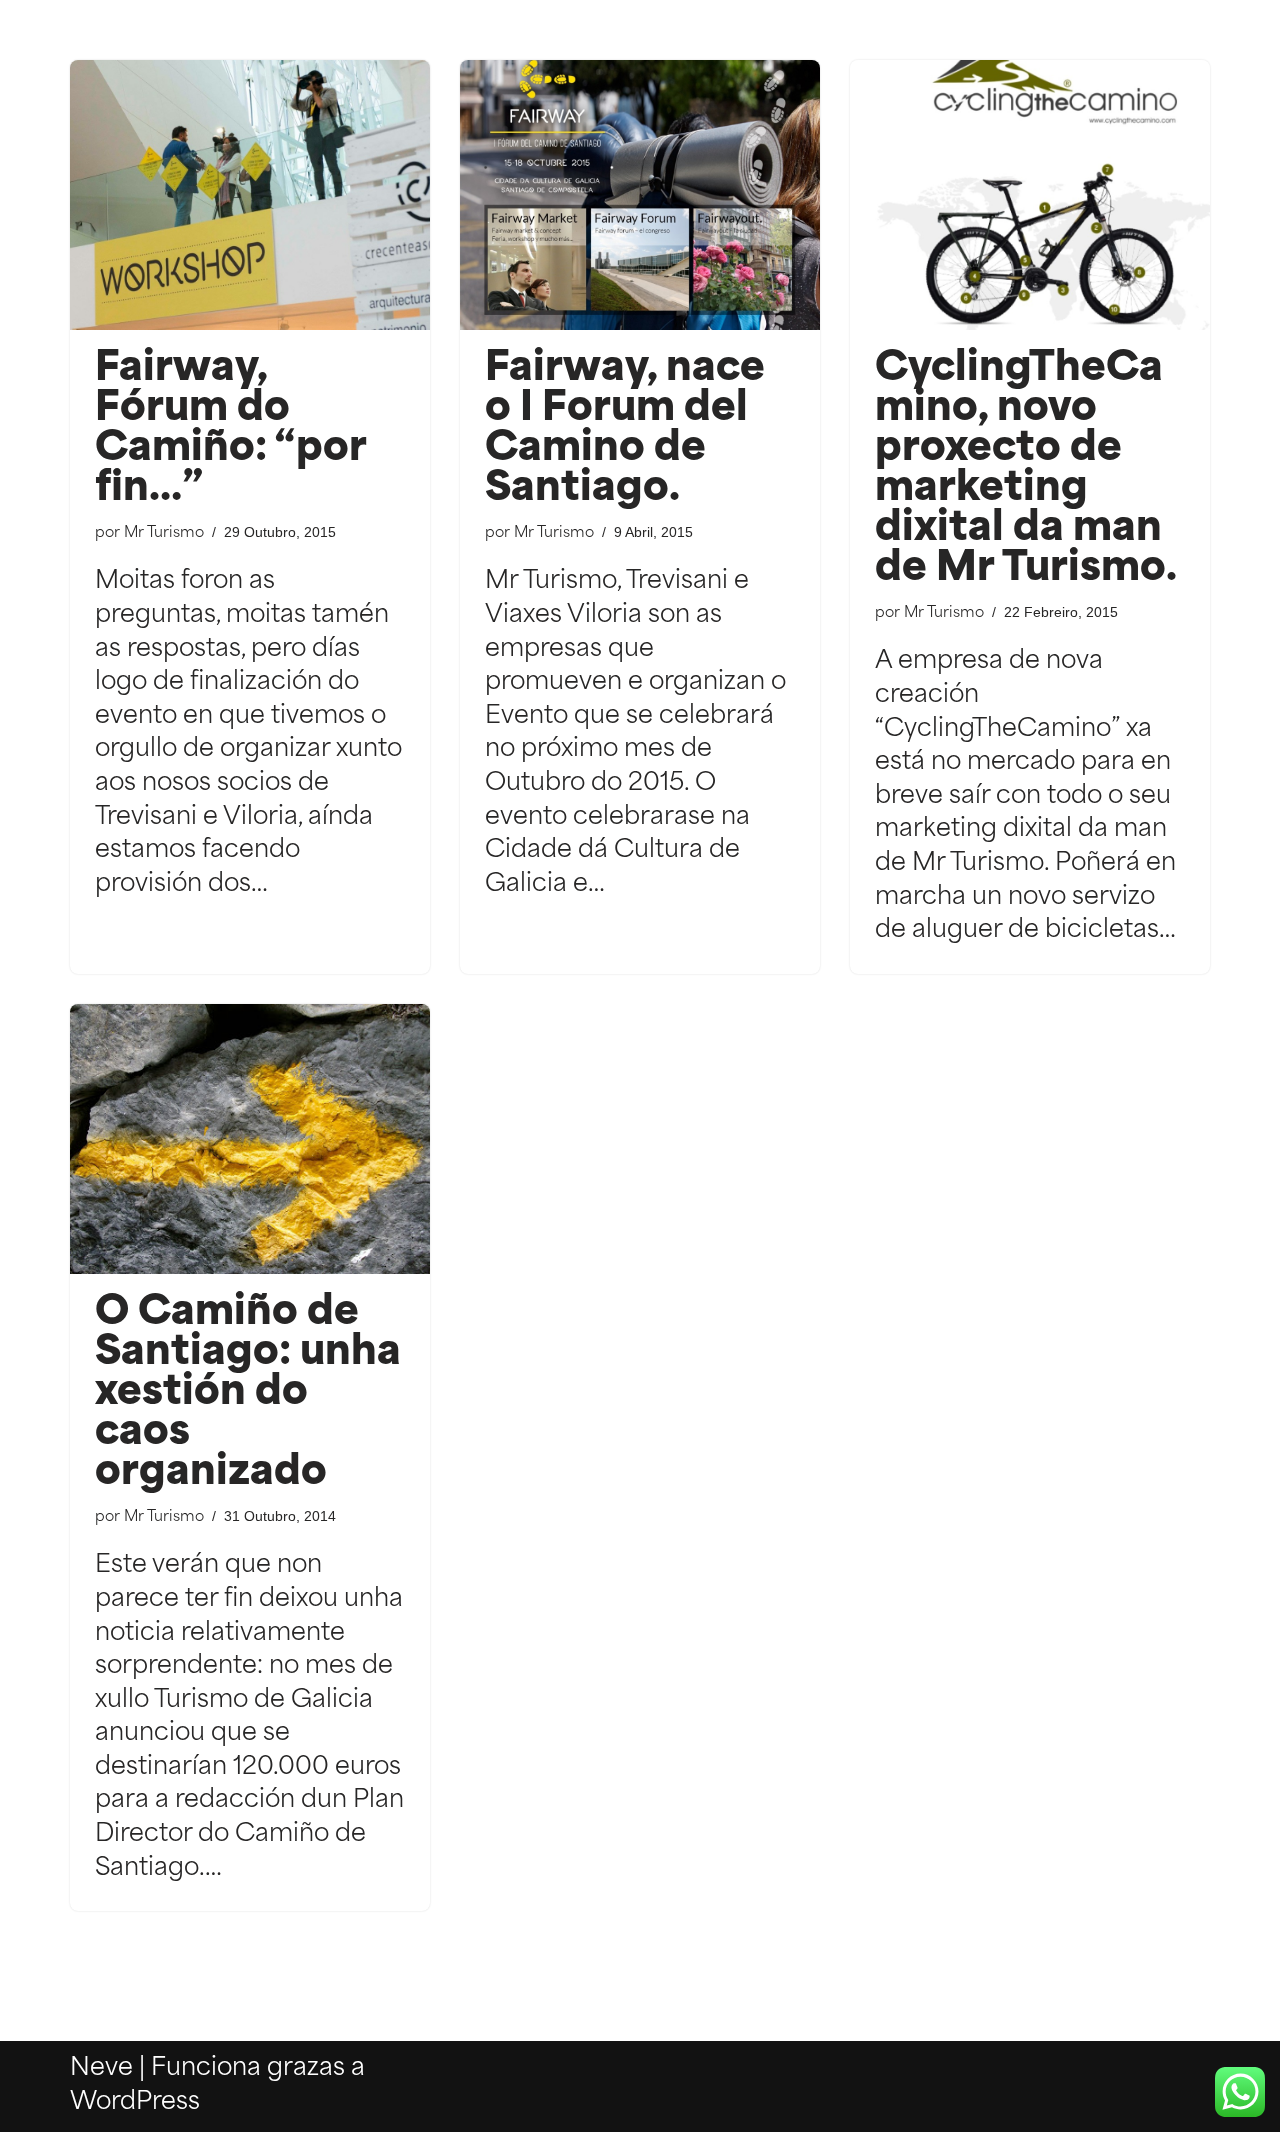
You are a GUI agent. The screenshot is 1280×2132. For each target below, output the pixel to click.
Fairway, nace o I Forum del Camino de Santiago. (625, 430)
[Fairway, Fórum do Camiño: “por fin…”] (250, 195)
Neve (101, 2069)
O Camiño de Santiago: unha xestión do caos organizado (248, 1394)
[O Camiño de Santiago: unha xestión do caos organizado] (250, 1139)
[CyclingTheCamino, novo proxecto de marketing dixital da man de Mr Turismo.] (1030, 195)
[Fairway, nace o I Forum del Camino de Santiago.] (640, 195)
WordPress (135, 2103)
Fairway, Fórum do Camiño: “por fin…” (230, 430)
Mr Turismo (164, 533)
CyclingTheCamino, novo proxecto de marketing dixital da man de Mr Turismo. (1026, 470)
